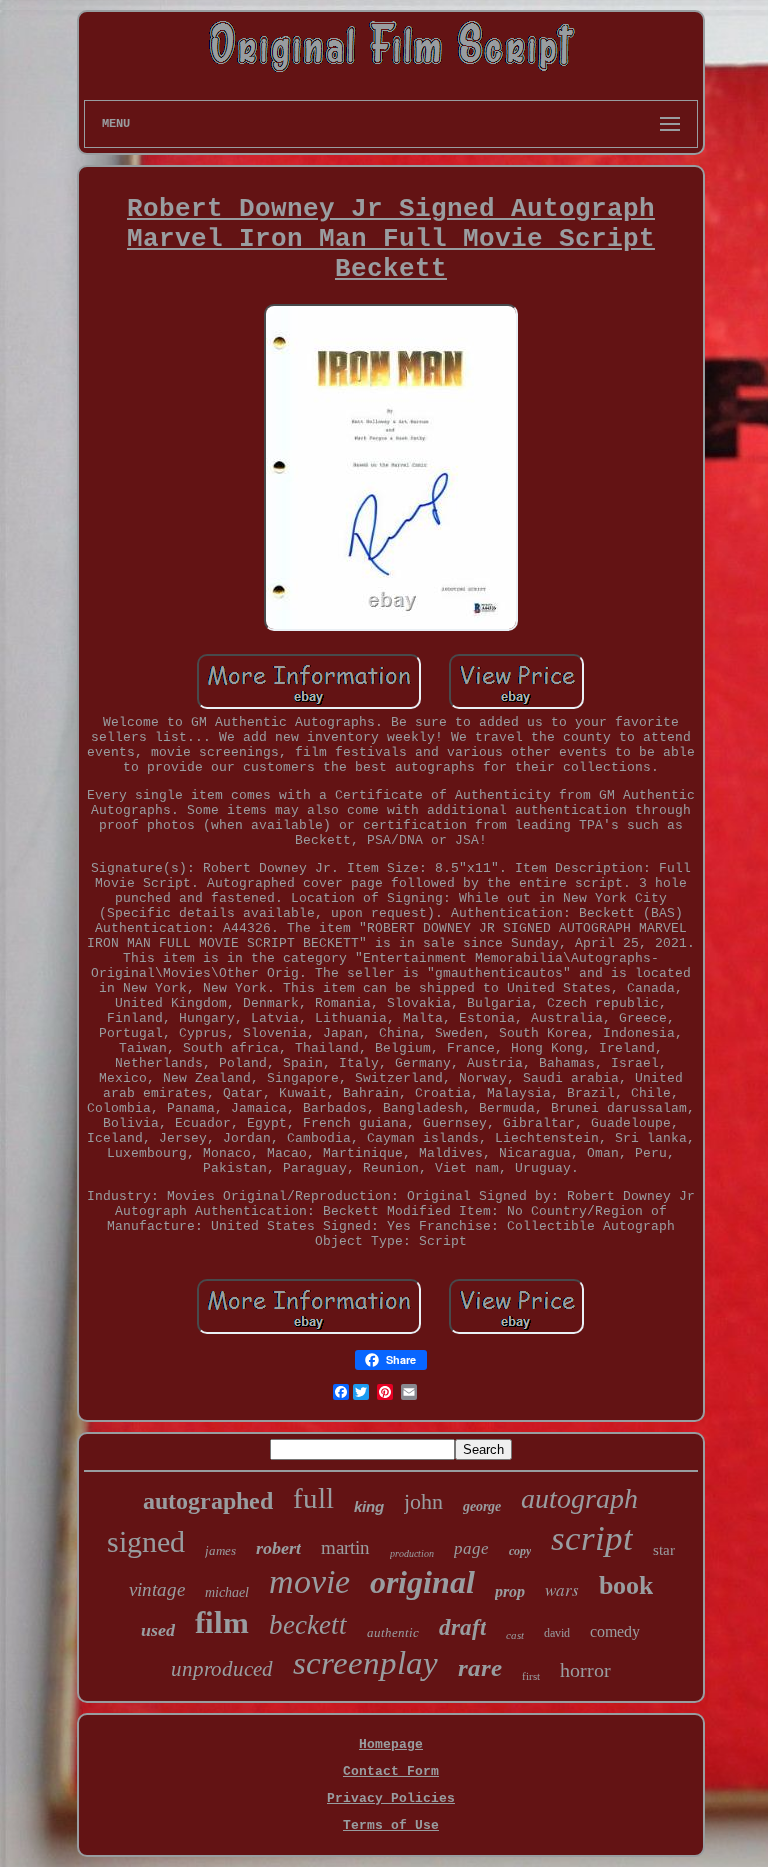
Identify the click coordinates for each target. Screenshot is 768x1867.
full (313, 1498)
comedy (615, 1631)
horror (585, 1670)
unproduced (222, 1669)
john (423, 1501)
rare (480, 1667)
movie (309, 1581)
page (471, 1548)
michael (227, 1592)
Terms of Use (391, 1825)
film (222, 1622)
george (482, 1506)
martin (345, 1547)
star (664, 1550)
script (592, 1538)
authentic (393, 1632)
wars (562, 1589)
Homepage (391, 1744)
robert (278, 1548)
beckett (308, 1625)
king (369, 1506)
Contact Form (391, 1771)
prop (510, 1591)
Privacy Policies (391, 1798)
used (158, 1630)
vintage (157, 1589)
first (531, 1676)
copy (520, 1551)
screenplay (365, 1663)
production (412, 1553)
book (626, 1585)
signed (146, 1541)
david (557, 1633)
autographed (208, 1501)
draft (462, 1627)
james (220, 1550)
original (422, 1582)
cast (515, 1635)
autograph (579, 1498)
